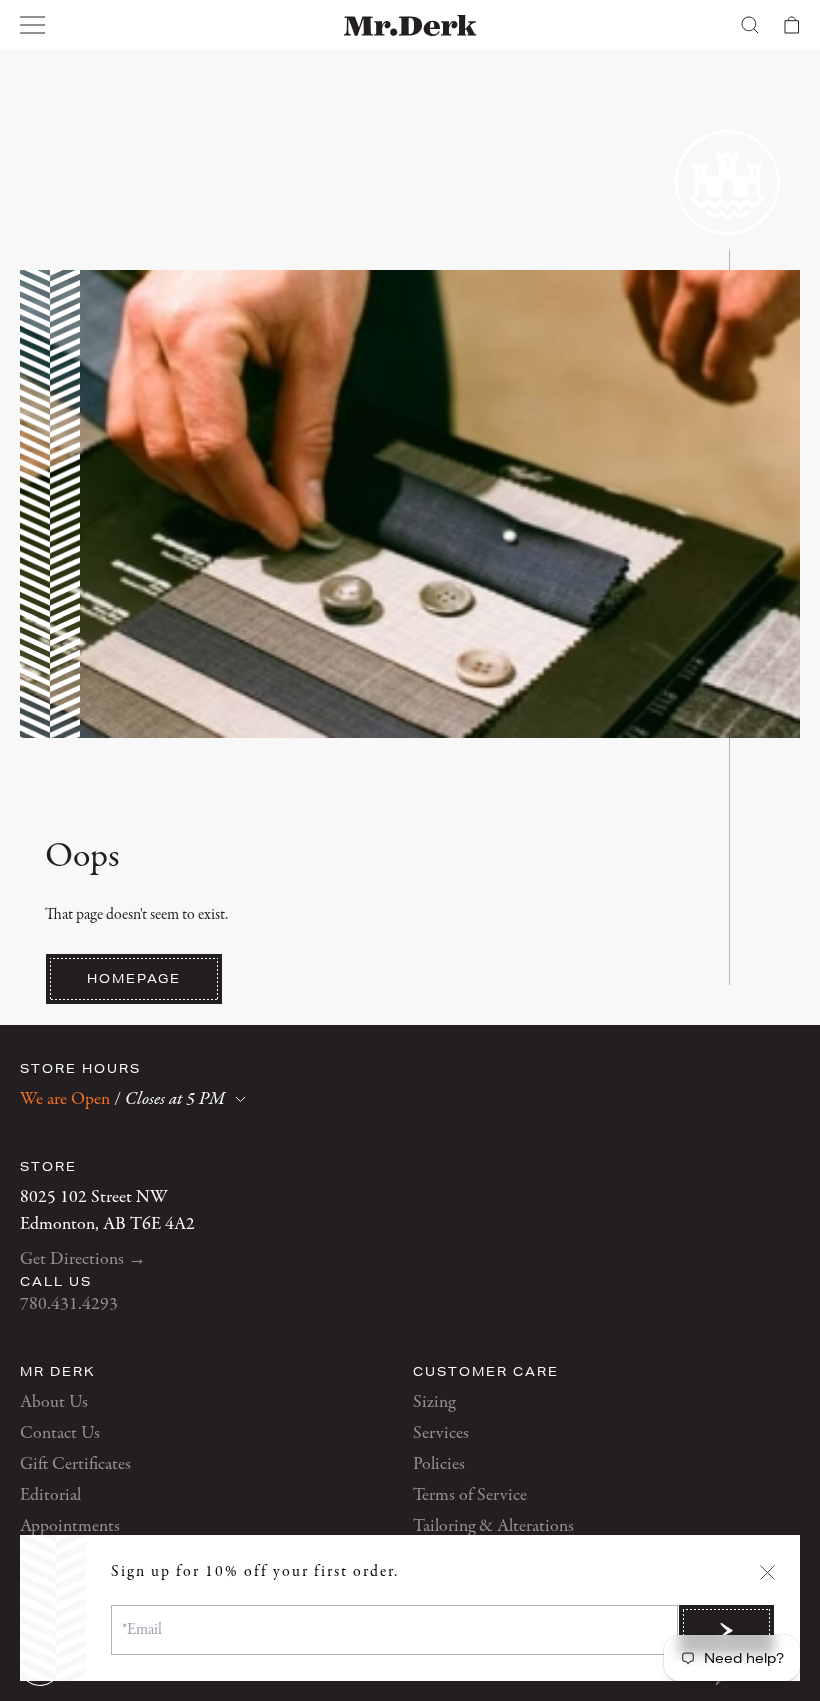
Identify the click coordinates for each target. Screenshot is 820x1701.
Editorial (50, 1495)
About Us (54, 1402)
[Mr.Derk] (410, 25)
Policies (439, 1464)
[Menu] (33, 25)
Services (441, 1433)
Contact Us (60, 1433)
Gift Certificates (75, 1464)
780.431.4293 (69, 1304)
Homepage (134, 978)
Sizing (434, 1402)
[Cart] (792, 25)
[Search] (750, 25)
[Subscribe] (726, 1630)
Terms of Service (470, 1495)
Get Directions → (83, 1259)
